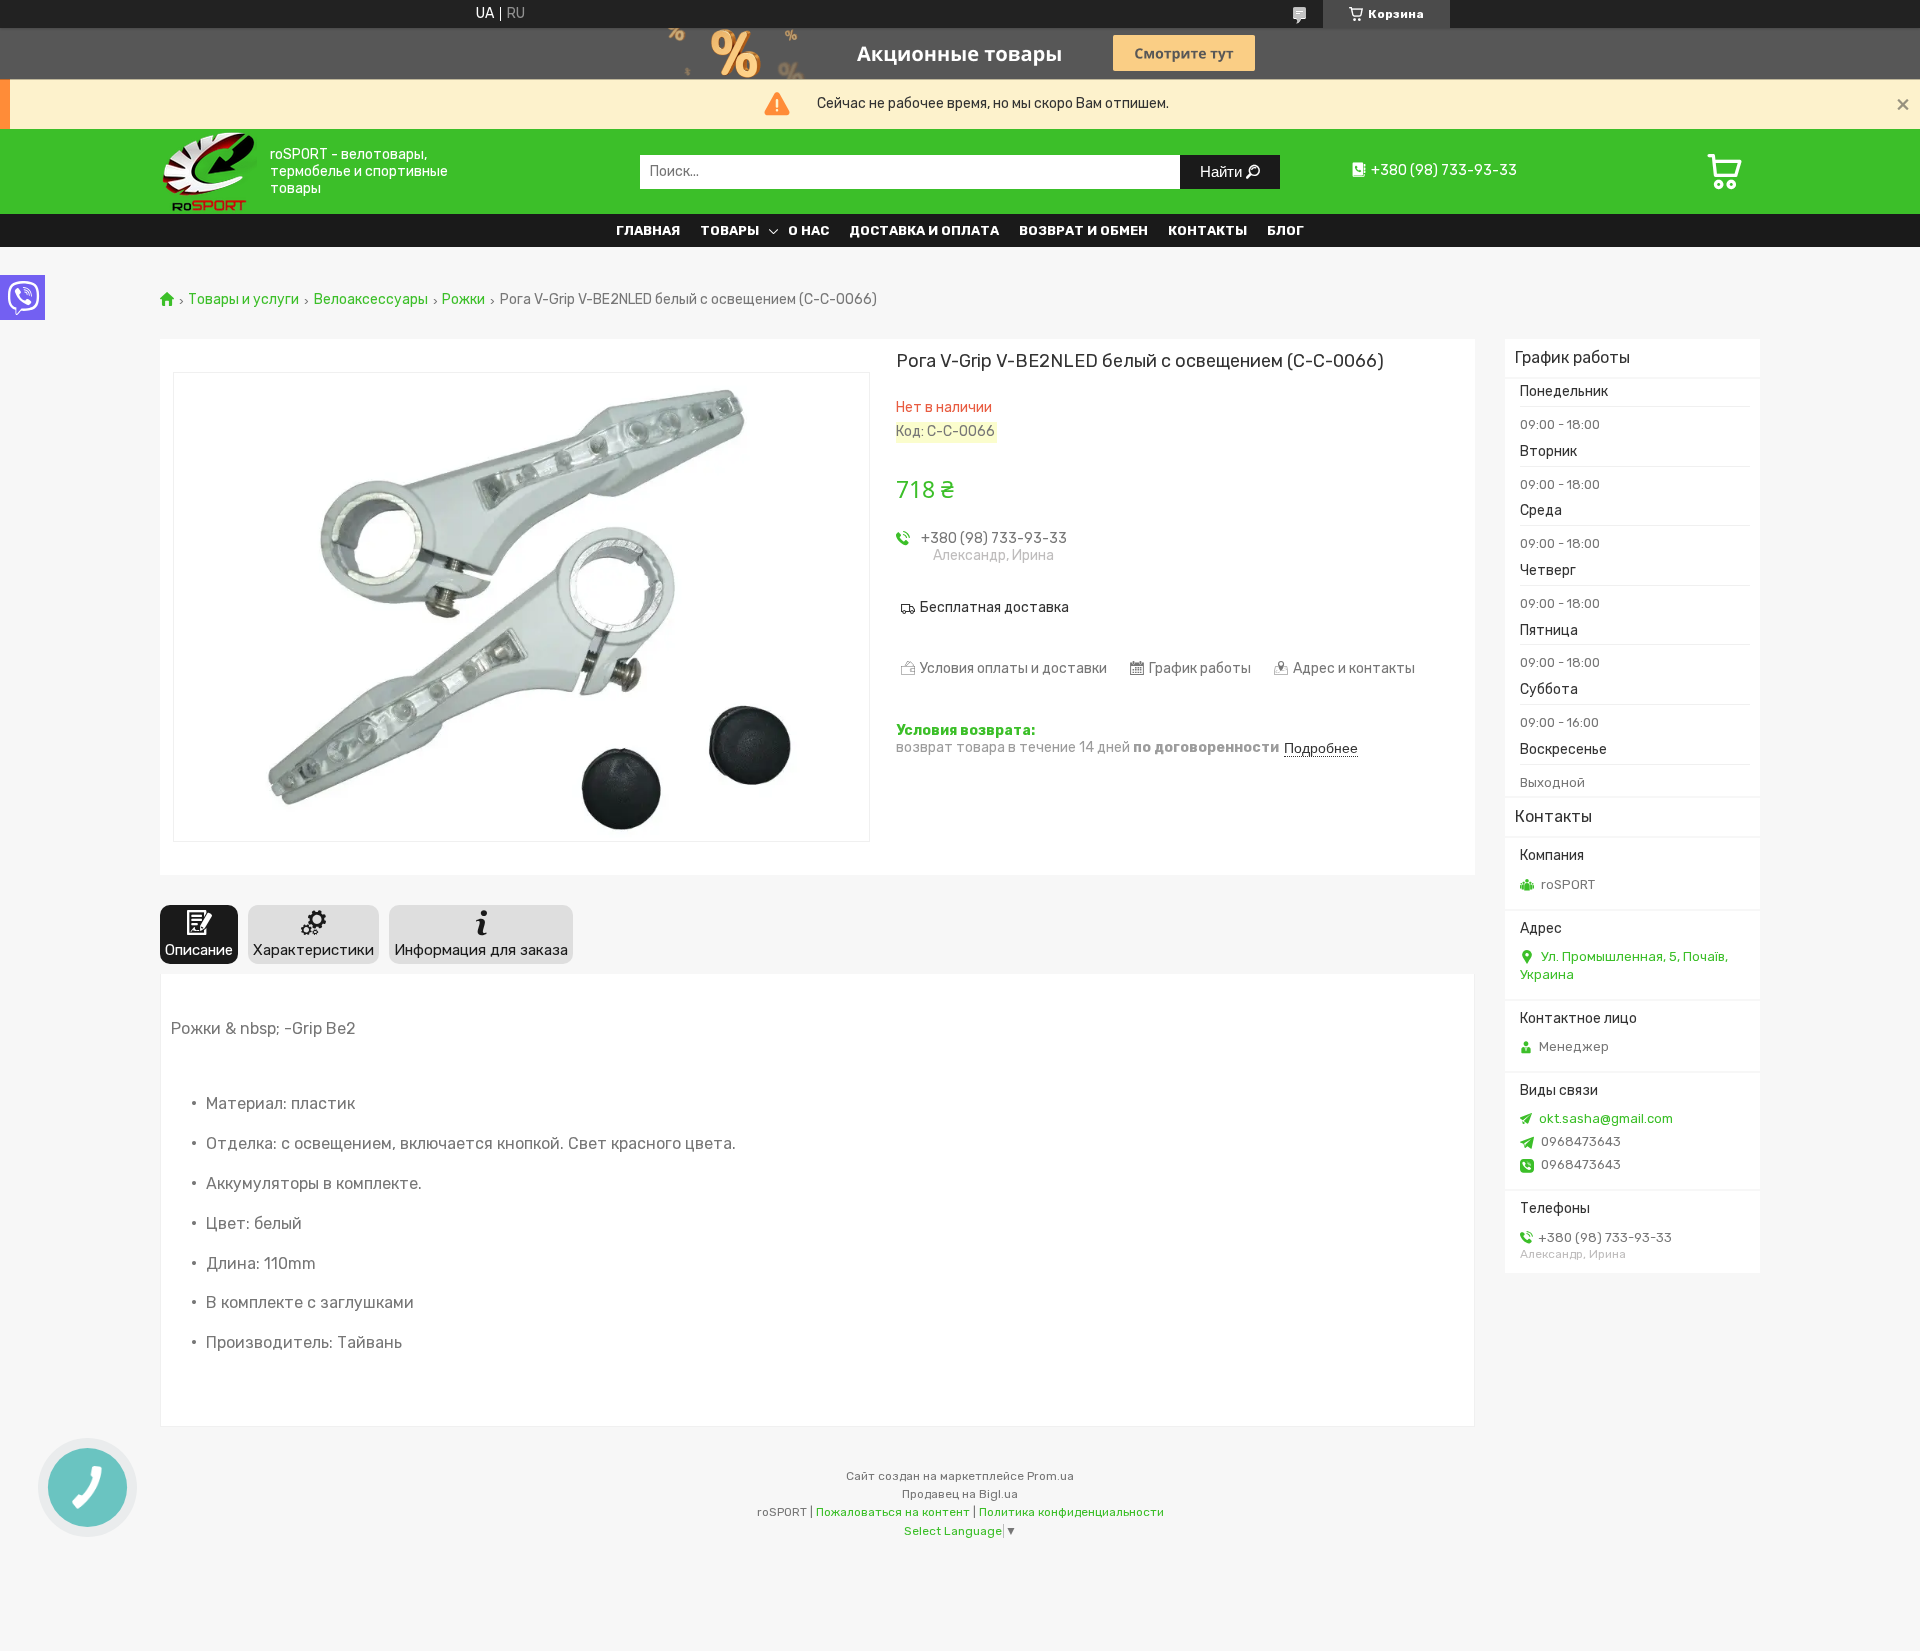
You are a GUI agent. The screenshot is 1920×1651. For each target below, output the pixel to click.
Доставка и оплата (924, 230)
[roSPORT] (208, 171)
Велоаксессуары (371, 300)
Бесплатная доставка (994, 607)
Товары (729, 230)
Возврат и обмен (1083, 230)
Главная (648, 230)
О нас (808, 230)
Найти (1223, 171)
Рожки (463, 300)
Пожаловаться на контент (893, 1512)
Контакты (1207, 230)
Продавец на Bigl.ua (960, 1494)
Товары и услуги (243, 300)
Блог (1285, 230)
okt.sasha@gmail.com (1606, 1118)
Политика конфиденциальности (1071, 1512)
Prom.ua (1050, 1476)
